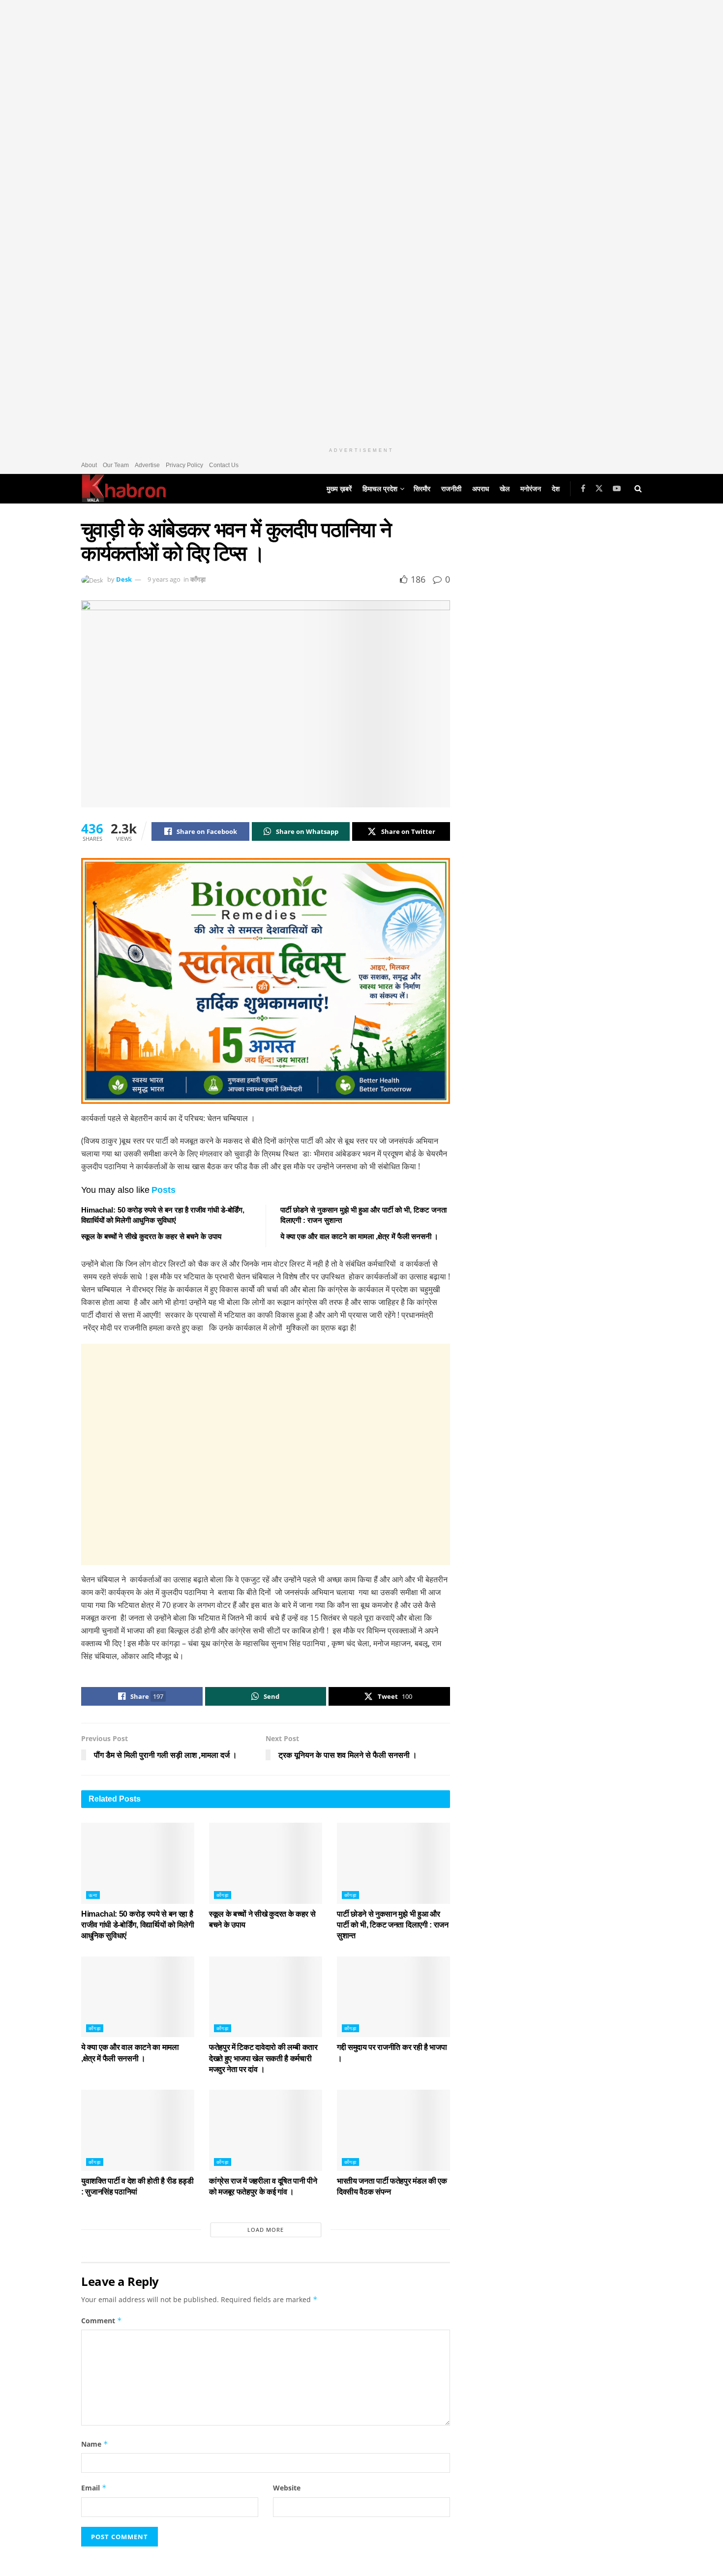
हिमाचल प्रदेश (380, 489)
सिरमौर (422, 489)
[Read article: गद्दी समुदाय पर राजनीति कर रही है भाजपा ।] (393, 1997)
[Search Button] (638, 489)
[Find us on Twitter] (599, 489)
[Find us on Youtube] (617, 489)
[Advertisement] (266, 1454)
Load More (266, 2230)
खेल (505, 489)
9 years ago (164, 579)
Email (94, 2488)
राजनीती (451, 489)
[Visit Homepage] (124, 489)
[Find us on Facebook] (583, 489)
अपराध (481, 489)
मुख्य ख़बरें (339, 489)
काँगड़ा (198, 579)
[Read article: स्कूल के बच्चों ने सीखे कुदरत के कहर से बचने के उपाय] (266, 1863)
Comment (102, 2321)
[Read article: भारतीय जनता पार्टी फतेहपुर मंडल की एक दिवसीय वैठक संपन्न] (393, 2130)
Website (287, 2488)
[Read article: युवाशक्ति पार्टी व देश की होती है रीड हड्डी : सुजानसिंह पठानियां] (138, 2130)
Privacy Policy (184, 465)
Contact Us (224, 465)
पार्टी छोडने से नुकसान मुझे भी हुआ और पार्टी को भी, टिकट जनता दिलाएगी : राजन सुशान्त (393, 1925)
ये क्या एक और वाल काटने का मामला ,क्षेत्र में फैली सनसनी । (359, 1236)
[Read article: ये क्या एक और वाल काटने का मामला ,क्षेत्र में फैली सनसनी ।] (138, 1997)
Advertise (147, 465)
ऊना (93, 1895)
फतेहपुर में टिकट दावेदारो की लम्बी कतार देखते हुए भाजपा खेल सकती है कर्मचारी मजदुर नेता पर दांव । (263, 2058)
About (89, 465)
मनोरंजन (531, 489)
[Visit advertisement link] (361, 221)
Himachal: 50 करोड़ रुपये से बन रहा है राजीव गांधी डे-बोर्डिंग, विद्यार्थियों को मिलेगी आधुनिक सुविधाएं (137, 1925)
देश (556, 489)
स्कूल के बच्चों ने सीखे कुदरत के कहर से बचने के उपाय (151, 1236)
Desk (124, 579)
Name (95, 2444)
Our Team (116, 465)
